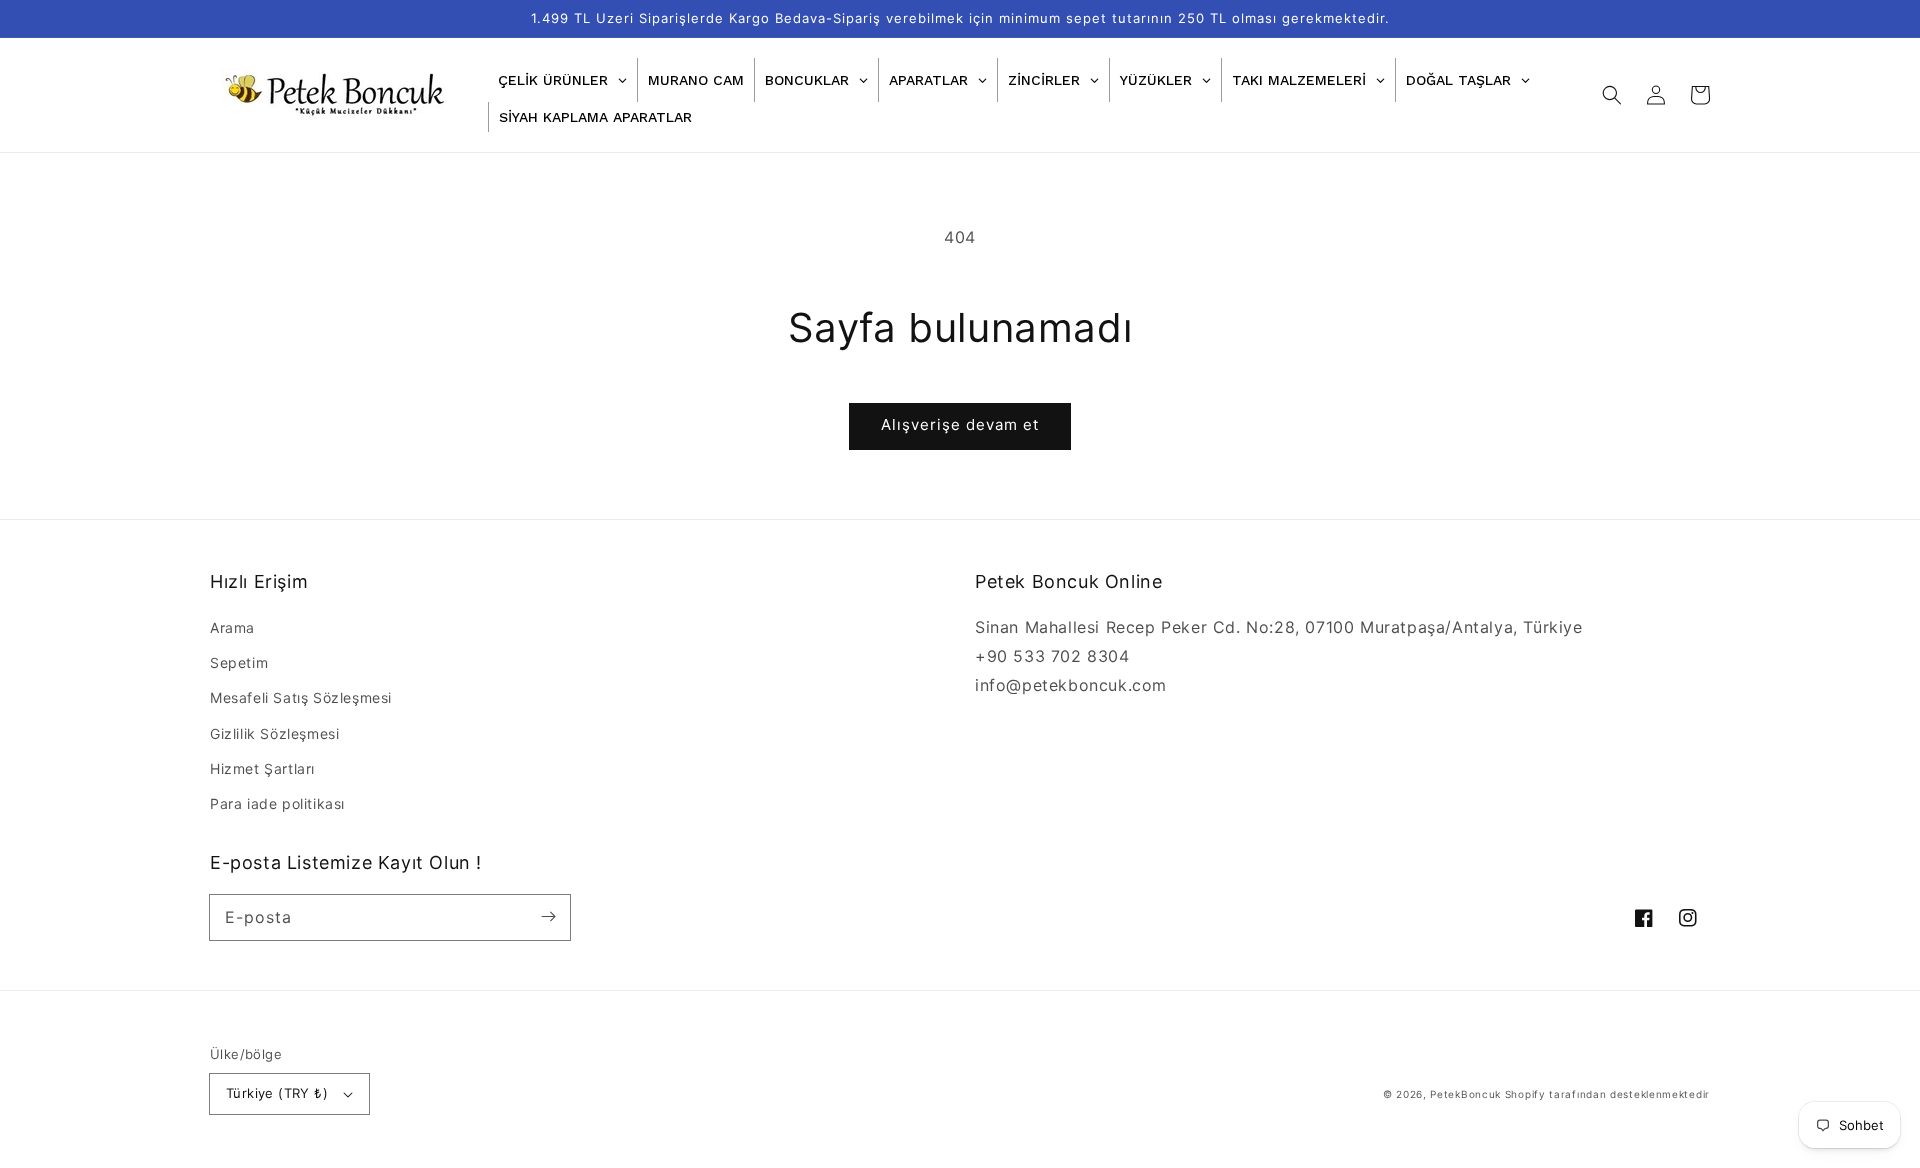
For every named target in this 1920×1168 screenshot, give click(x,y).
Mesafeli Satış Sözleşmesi (301, 697)
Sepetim (239, 662)
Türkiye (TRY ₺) (277, 1093)
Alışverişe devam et (960, 424)
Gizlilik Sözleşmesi (274, 733)
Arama (232, 627)
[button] (1612, 95)
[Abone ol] (548, 917)
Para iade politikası (277, 803)
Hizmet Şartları (262, 768)
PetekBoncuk (1465, 1094)
